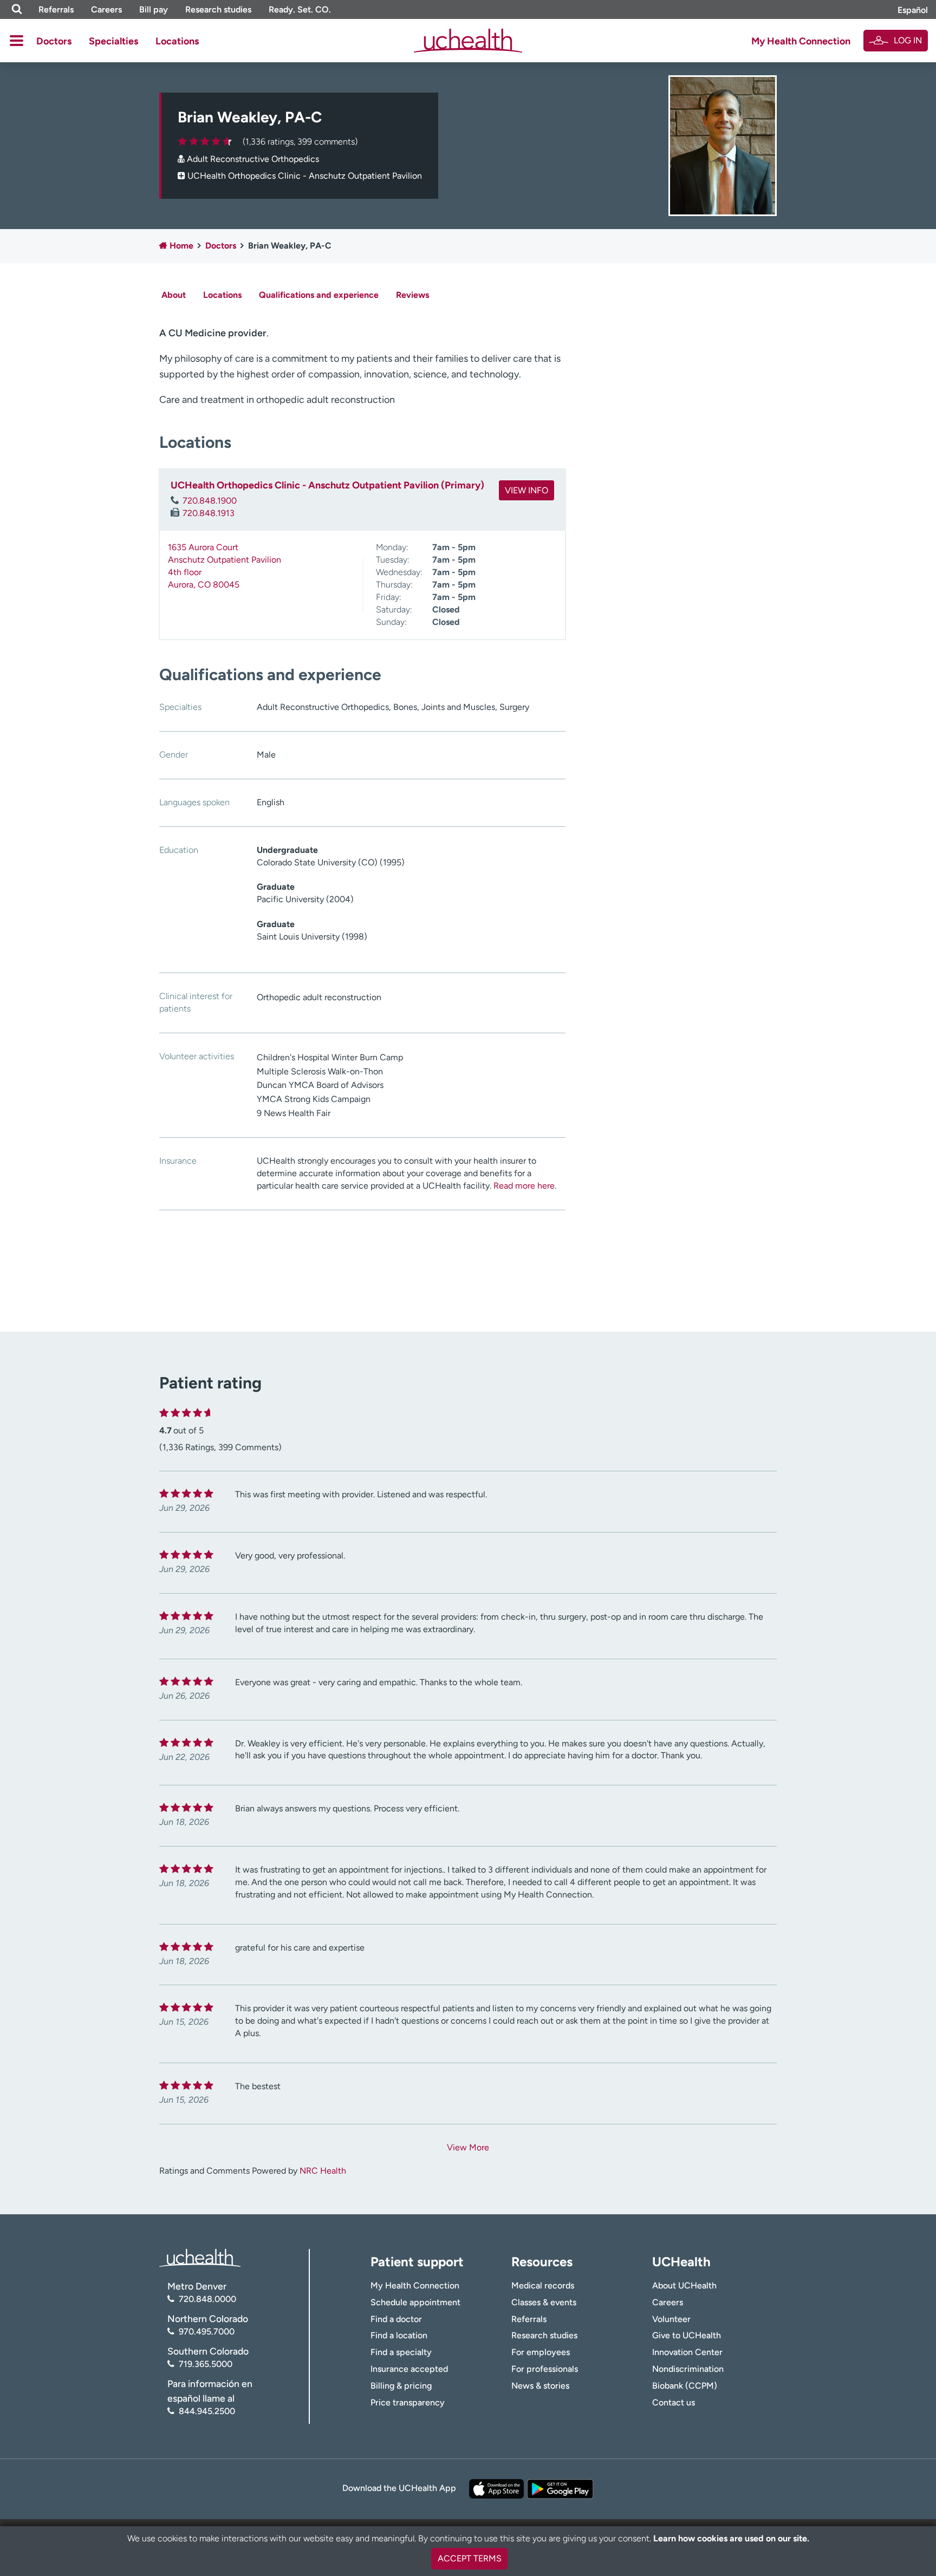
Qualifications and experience (319, 295)
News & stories (540, 2386)
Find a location (399, 2335)
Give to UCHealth (687, 2335)
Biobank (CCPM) (685, 2386)
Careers (106, 9)
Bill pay (154, 9)
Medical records (543, 2285)
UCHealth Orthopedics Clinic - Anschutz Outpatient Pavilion (305, 176)
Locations (177, 41)
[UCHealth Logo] (200, 2257)
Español (913, 10)
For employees (541, 2352)
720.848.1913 (209, 513)
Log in (908, 40)
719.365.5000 (206, 2364)
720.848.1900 (210, 501)
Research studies (218, 9)
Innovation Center (687, 2352)
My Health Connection (801, 41)
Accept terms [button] (470, 2558)
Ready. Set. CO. (300, 9)
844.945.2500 (207, 2411)
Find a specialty (401, 2352)
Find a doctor (396, 2319)
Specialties (113, 41)
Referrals (56, 9)
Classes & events (544, 2302)
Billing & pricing (401, 2386)
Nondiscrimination (688, 2369)
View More (468, 2147)
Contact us (674, 2402)
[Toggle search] (17, 9)
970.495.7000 (207, 2332)
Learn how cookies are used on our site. (731, 2538)
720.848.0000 (207, 2299)
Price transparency (408, 2402)
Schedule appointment (415, 2302)
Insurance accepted (409, 2369)
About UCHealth (684, 2285)
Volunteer (671, 2319)
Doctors (54, 41)
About (174, 295)
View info (526, 490)
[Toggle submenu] (17, 41)
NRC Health (323, 2171)
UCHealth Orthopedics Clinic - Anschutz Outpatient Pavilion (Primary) (327, 485)
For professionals (545, 2369)
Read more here (524, 1186)
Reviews (412, 295)
